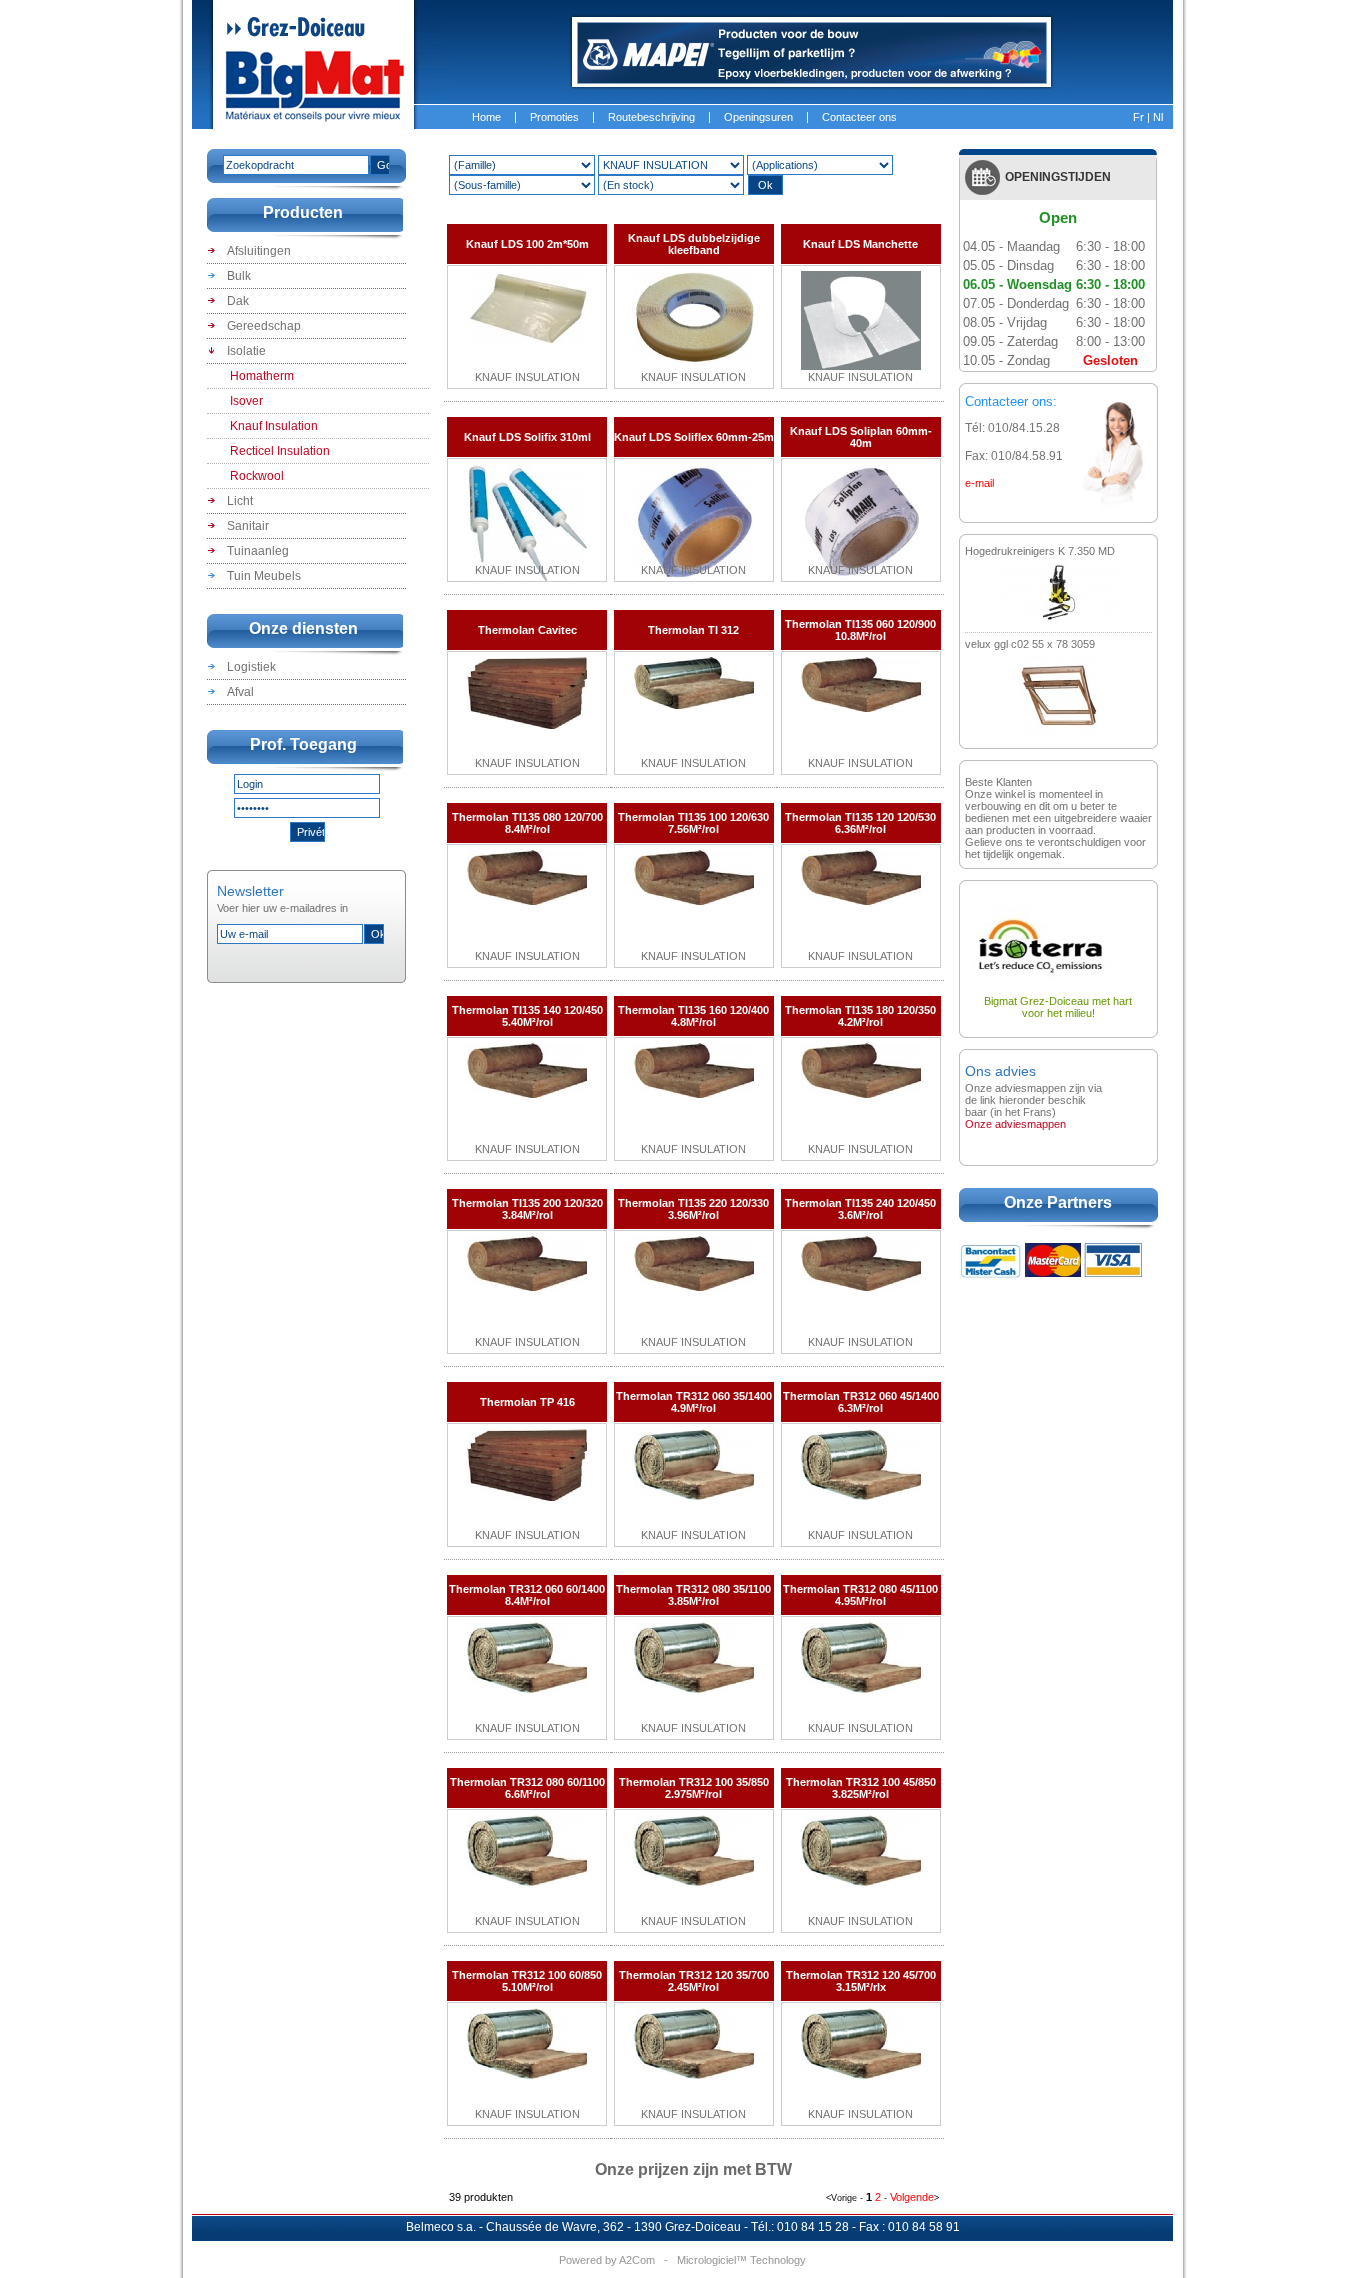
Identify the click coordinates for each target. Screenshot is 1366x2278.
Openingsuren (758, 117)
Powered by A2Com (607, 2260)
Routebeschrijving (651, 117)
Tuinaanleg (256, 551)
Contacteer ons (859, 117)
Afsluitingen (257, 251)
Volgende (912, 2197)
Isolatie (245, 351)
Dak (236, 301)
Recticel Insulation (280, 451)
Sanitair (246, 526)
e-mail (979, 483)
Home (486, 117)
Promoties (554, 117)
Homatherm (262, 376)
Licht (238, 501)
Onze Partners (1058, 1202)
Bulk (237, 276)
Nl (1158, 117)
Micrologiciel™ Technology (741, 2260)
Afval (239, 692)
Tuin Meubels (262, 576)
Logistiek (250, 667)
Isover (246, 401)
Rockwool (257, 476)
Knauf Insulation (274, 426)
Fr (1138, 117)
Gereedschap (262, 326)
